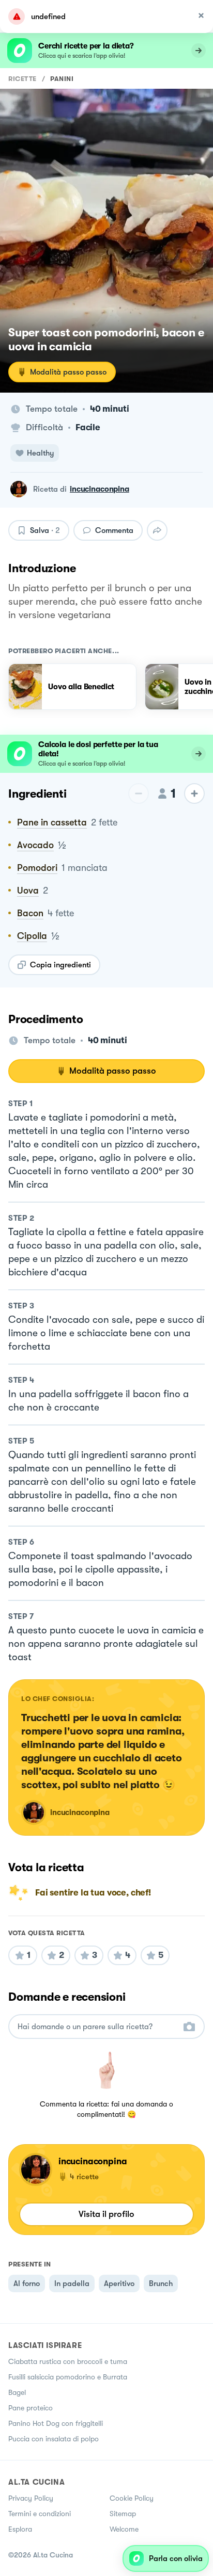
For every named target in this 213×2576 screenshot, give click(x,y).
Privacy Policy (31, 2498)
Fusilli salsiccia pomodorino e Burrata (68, 2377)
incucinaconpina (100, 489)
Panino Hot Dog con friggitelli (56, 2423)
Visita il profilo (106, 2214)
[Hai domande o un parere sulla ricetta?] (97, 2027)
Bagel (17, 2392)
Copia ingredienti (60, 965)
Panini (62, 79)
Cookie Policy (132, 2498)
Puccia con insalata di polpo (54, 2439)
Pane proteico (31, 2408)
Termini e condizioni (40, 2514)
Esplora (20, 2529)
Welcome (124, 2529)
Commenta (114, 530)
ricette (22, 79)
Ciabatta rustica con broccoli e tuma (68, 2361)
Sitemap (123, 2514)
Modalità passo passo (68, 372)
